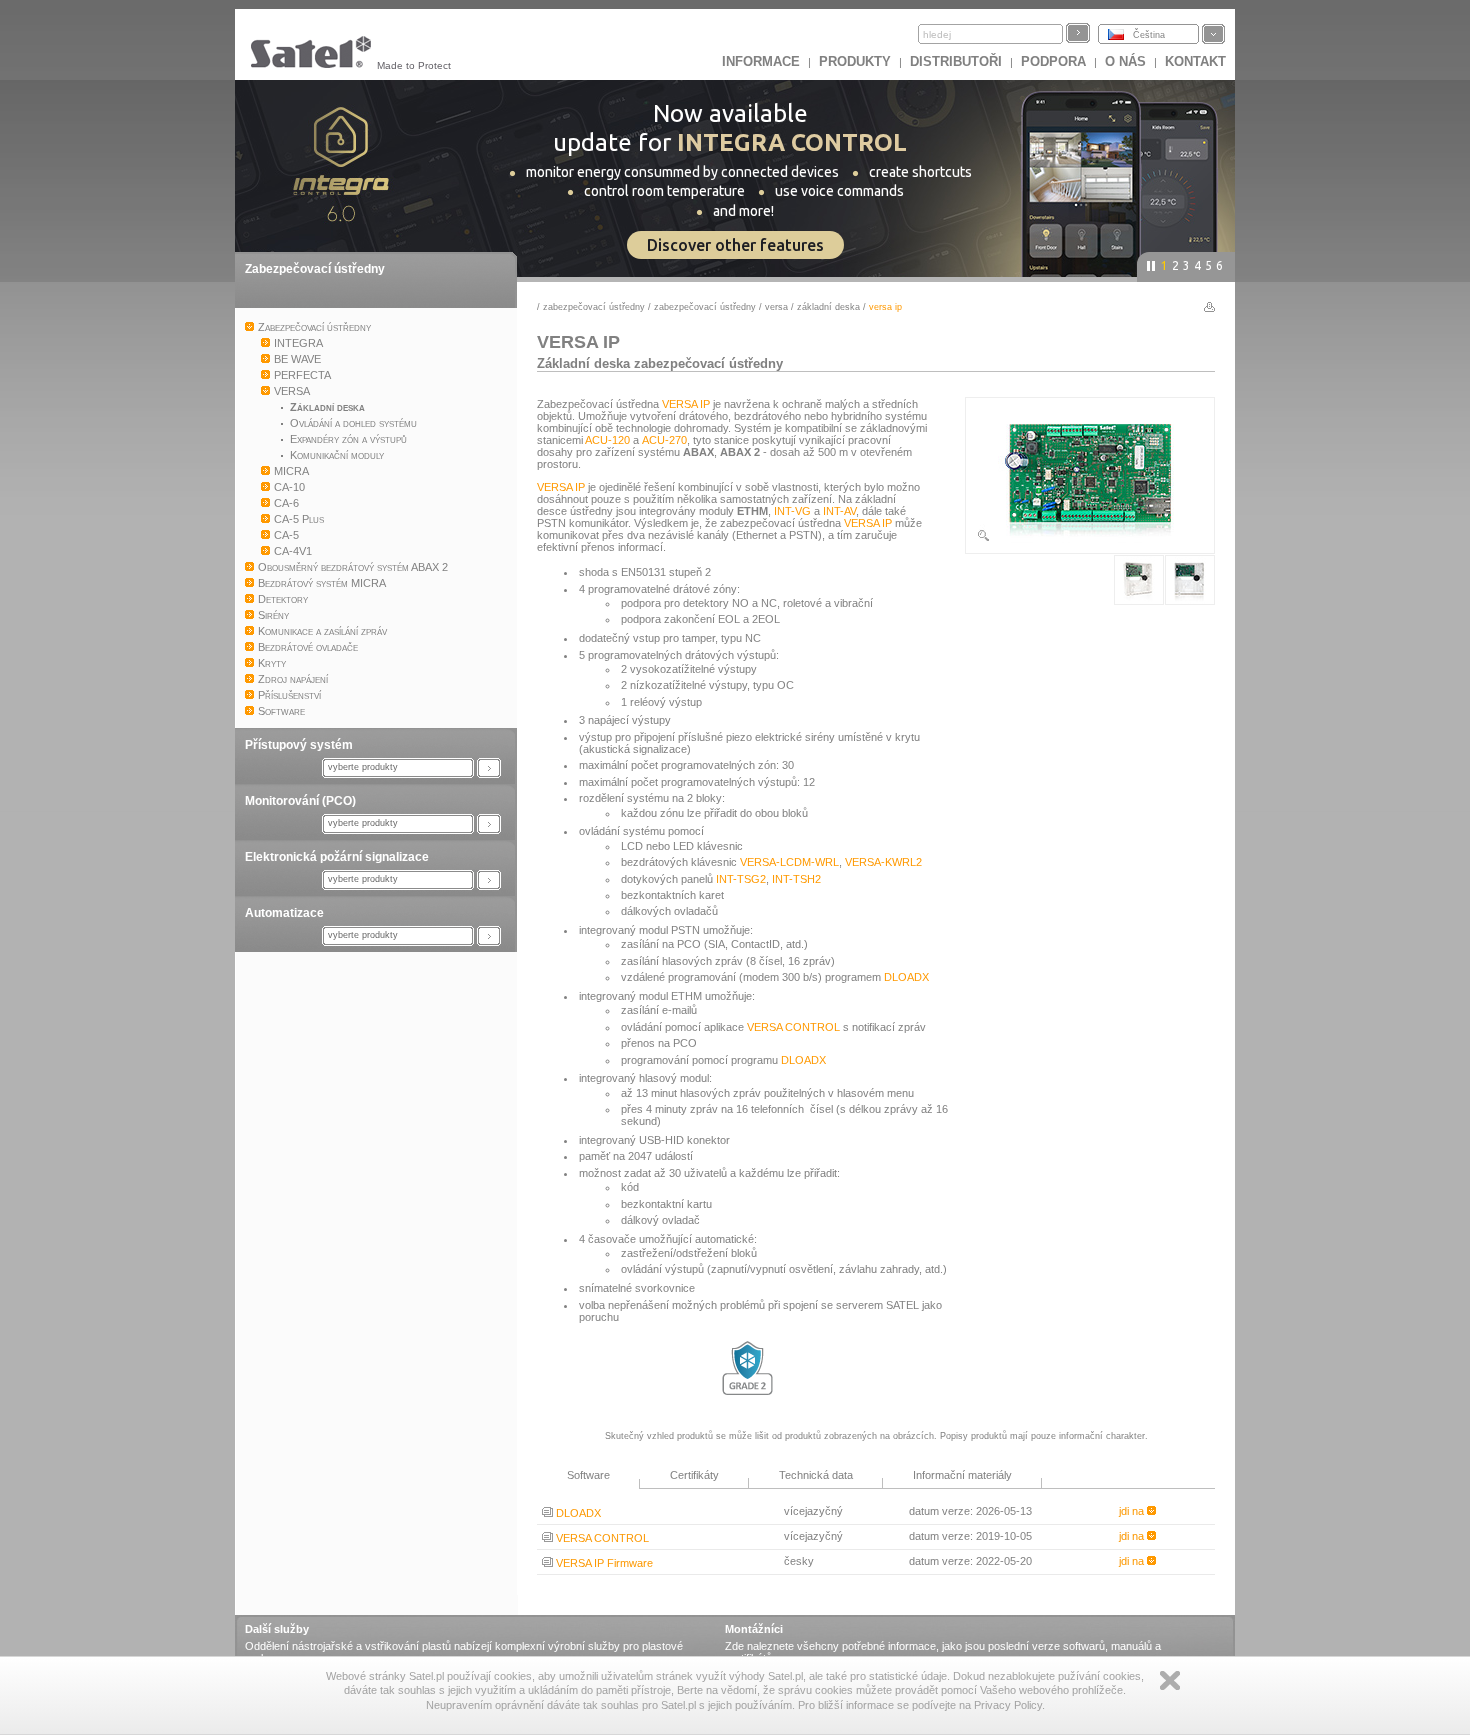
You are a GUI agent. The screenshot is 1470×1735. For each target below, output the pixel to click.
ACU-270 (664, 440)
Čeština (1149, 35)
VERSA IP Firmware (603, 1563)
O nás (1125, 61)
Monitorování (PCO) (300, 801)
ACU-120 (607, 440)
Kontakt (1195, 61)
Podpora (1053, 61)
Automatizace (284, 913)
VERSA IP (686, 404)
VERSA (776, 307)
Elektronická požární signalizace (337, 857)
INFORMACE (761, 61)
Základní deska (828, 307)
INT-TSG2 (741, 879)
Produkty (855, 61)
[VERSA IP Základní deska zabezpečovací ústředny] (1090, 539)
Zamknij (1170, 1680)
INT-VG (792, 511)
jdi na (1133, 1511)
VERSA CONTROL (793, 1027)
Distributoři (956, 61)
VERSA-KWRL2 (883, 862)
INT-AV (839, 511)
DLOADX (906, 977)
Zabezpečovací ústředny (315, 269)
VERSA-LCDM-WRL (789, 862)
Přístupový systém (299, 745)
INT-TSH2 (796, 879)
